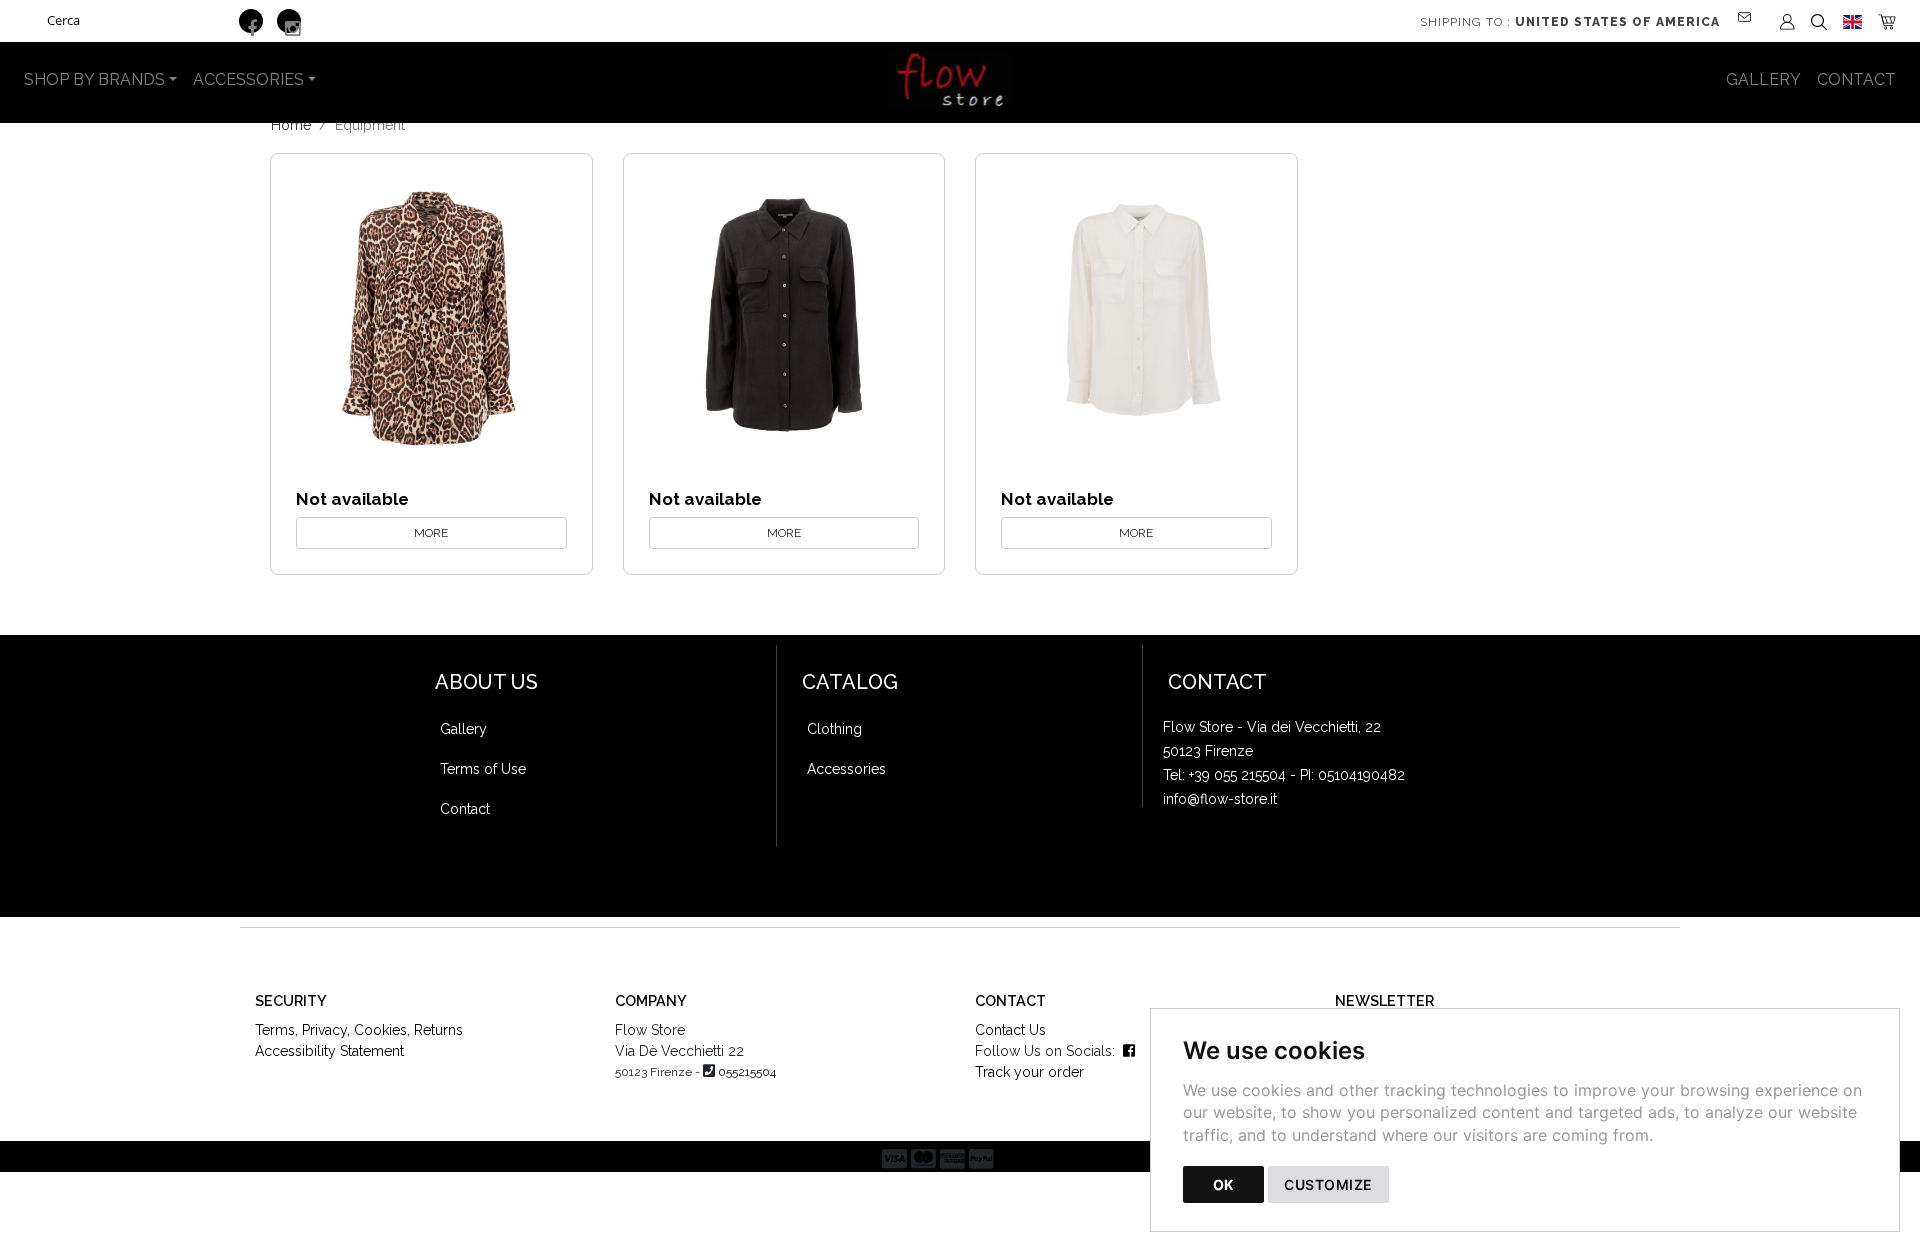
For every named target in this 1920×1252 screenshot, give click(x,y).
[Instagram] (289, 21)
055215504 (747, 1072)
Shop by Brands (94, 79)
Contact (1856, 79)
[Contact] (1751, 9)
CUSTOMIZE (1328, 1184)
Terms (275, 1030)
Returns (438, 1030)
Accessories (248, 79)
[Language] (1852, 21)
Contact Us (1010, 1030)
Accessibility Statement (329, 1051)
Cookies (380, 1030)
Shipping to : (1570, 22)
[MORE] (431, 314)
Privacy (324, 1030)
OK (1223, 1184)
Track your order (1029, 1072)
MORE (431, 533)
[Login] (1787, 21)
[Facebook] (251, 21)
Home (291, 125)
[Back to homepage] (960, 80)
